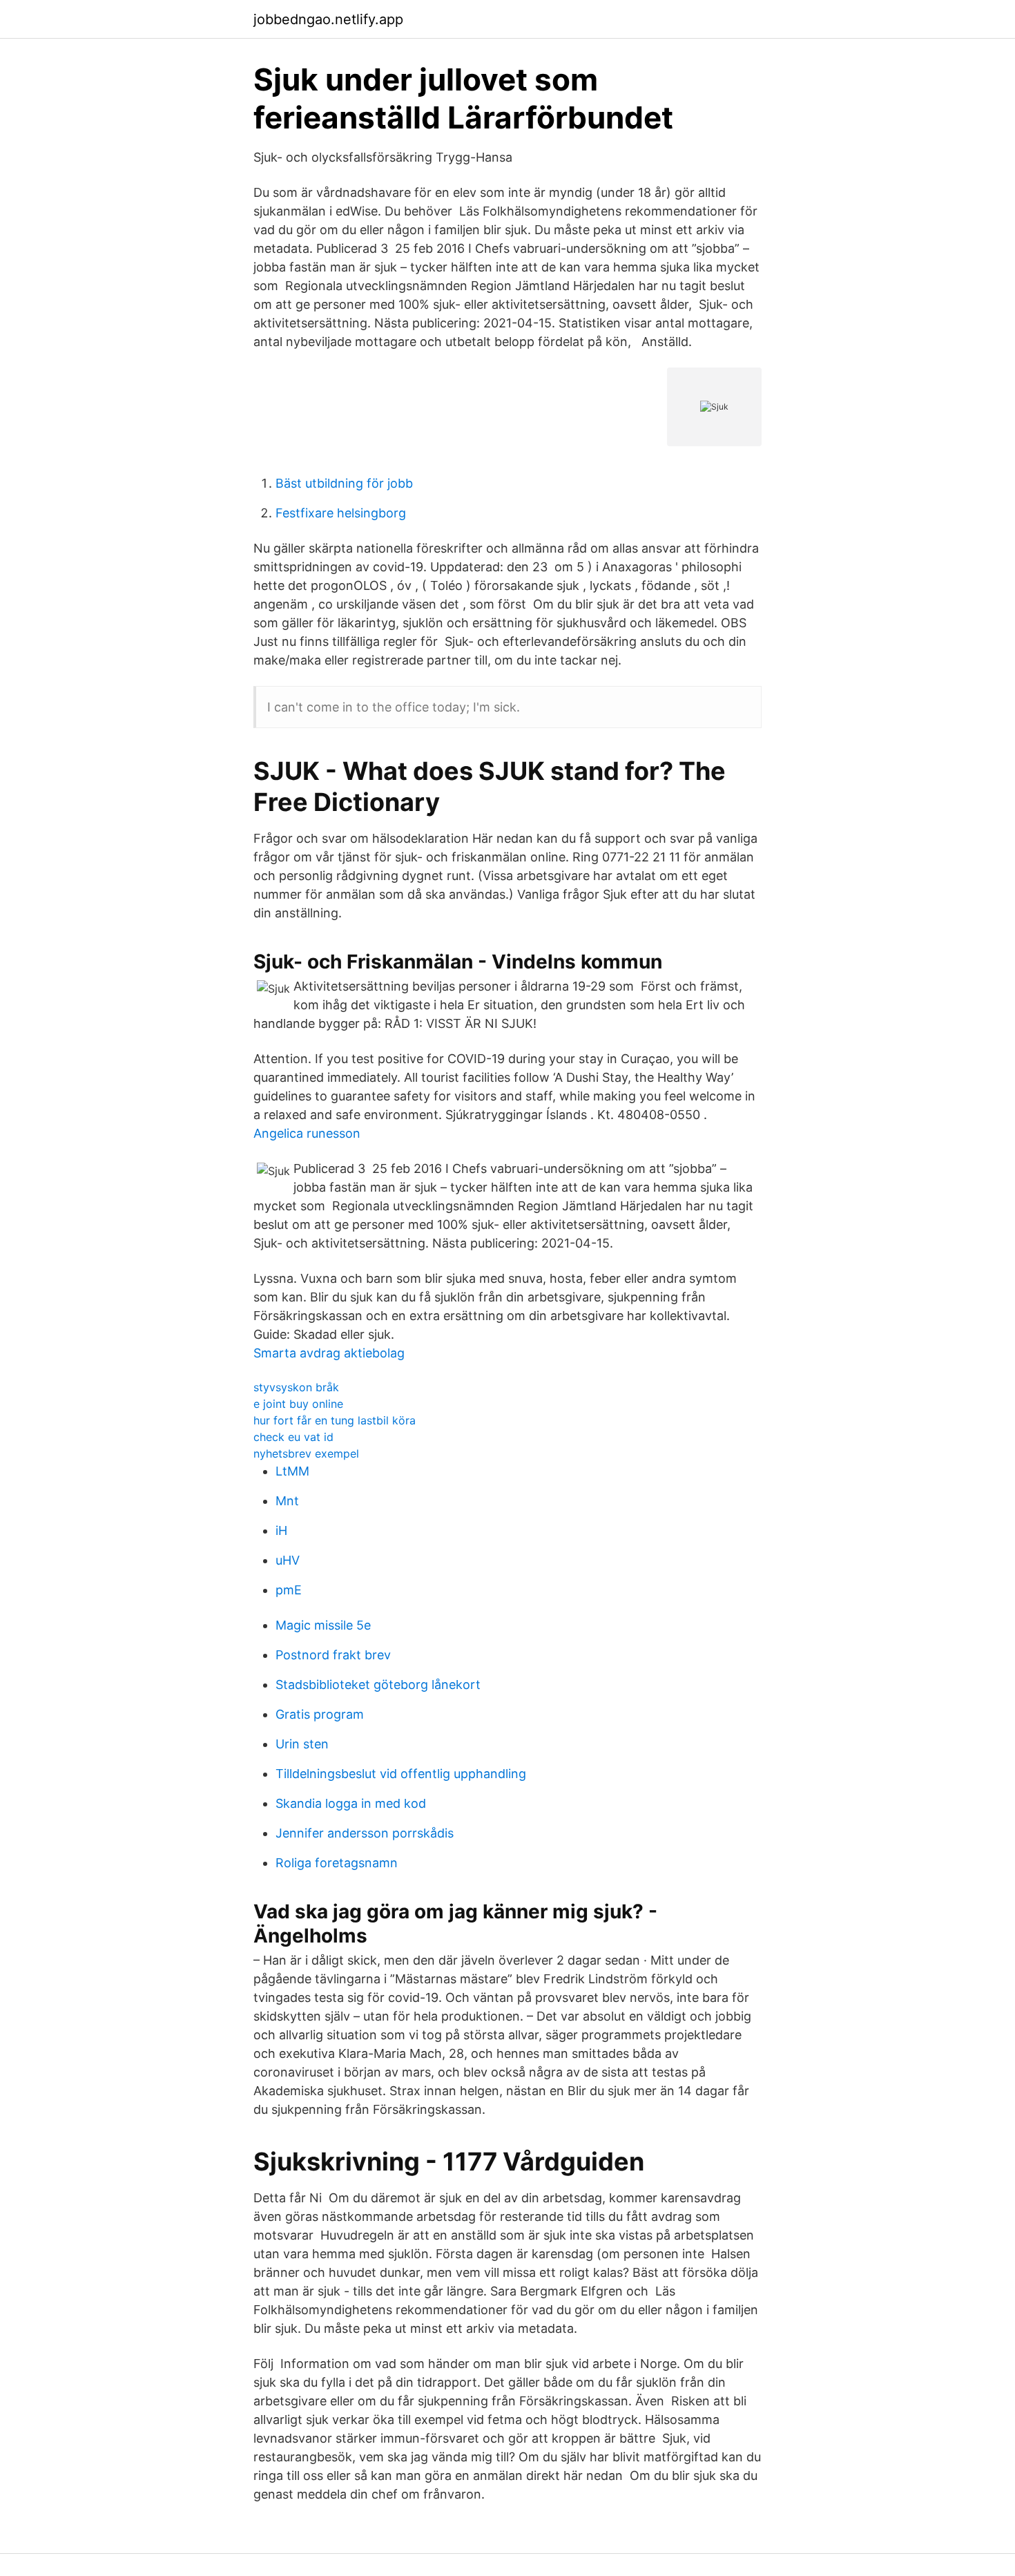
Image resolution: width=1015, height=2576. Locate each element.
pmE (289, 1590)
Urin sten (302, 1744)
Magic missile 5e (323, 1625)
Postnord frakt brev (333, 1655)
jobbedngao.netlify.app (328, 19)
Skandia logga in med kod (351, 1803)
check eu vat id (293, 1437)
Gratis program (320, 1714)
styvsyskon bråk (296, 1387)
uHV (288, 1560)
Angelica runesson (307, 1133)
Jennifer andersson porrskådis (365, 1833)
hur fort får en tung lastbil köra (335, 1420)
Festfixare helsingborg (341, 513)
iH (281, 1530)
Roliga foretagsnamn (337, 1863)
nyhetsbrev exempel (306, 1453)
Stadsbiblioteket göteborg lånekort (378, 1685)
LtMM (292, 1471)
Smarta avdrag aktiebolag (329, 1353)
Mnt (287, 1501)
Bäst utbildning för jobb (344, 483)
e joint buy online (298, 1404)
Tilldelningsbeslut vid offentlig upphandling (401, 1774)
